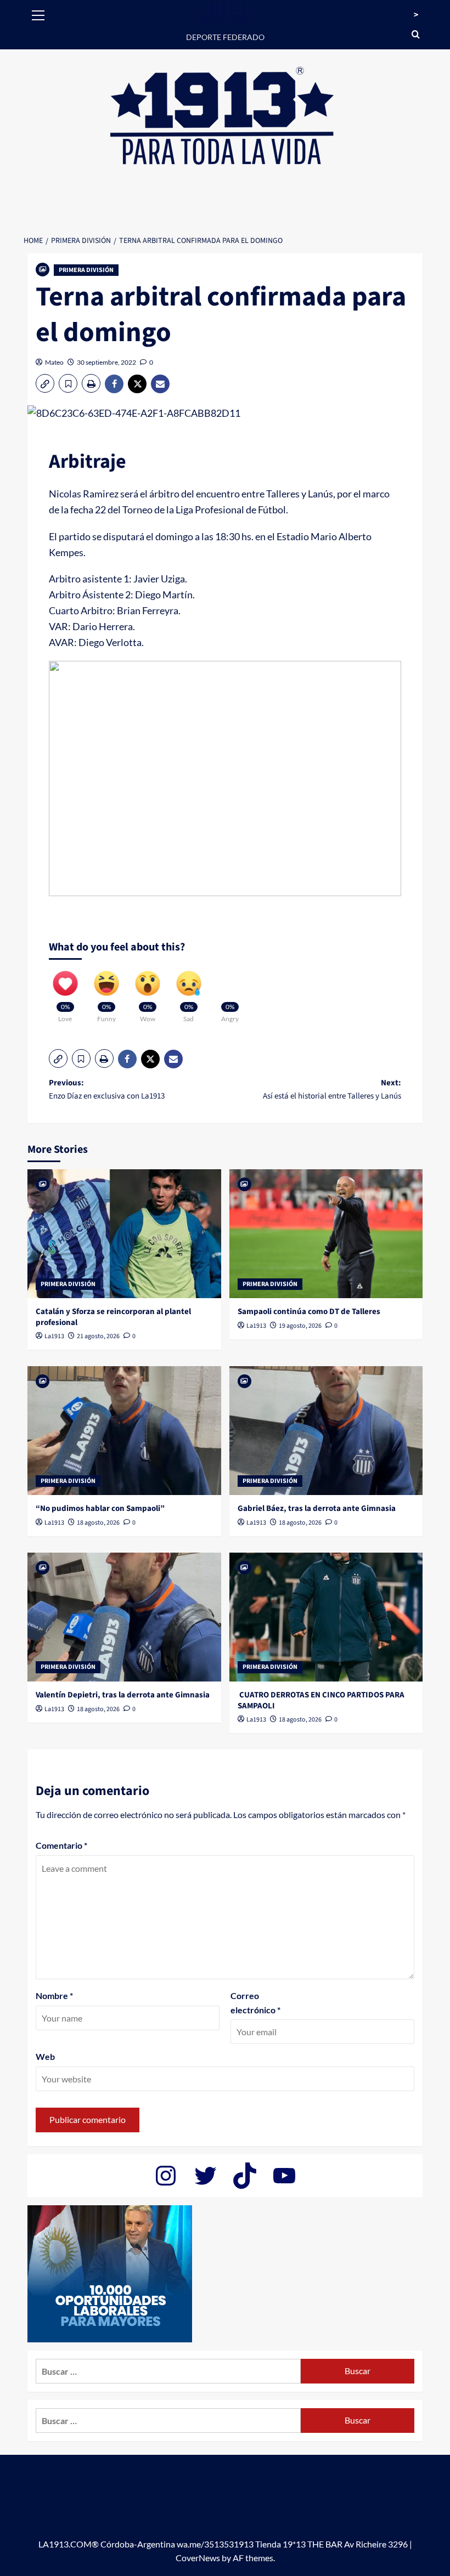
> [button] (416, 15)
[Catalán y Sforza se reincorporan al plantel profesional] (124, 1234)
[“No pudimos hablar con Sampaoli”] (124, 1431)
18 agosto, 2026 (98, 1523)
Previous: (107, 1089)
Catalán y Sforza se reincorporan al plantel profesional (113, 1317)
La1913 (54, 1336)
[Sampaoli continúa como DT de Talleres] (326, 1234)
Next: (332, 1089)
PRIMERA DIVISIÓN (86, 270)
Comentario (61, 1845)
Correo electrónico (255, 2003)
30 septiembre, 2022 (106, 362)
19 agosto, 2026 (300, 1326)
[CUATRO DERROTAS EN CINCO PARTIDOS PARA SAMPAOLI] (326, 1617)
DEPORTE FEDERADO (225, 37)
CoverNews (198, 2558)
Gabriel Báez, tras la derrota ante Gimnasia (317, 1508)
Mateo (54, 362)
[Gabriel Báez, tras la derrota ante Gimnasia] (326, 1431)
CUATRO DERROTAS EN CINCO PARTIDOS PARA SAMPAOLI (321, 1700)
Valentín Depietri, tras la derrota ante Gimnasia (123, 1695)
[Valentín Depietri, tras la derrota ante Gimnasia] (124, 1617)
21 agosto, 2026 (98, 1336)
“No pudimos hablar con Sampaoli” (100, 1508)
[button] (38, 14)
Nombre (54, 1995)
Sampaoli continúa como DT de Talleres (309, 1312)
